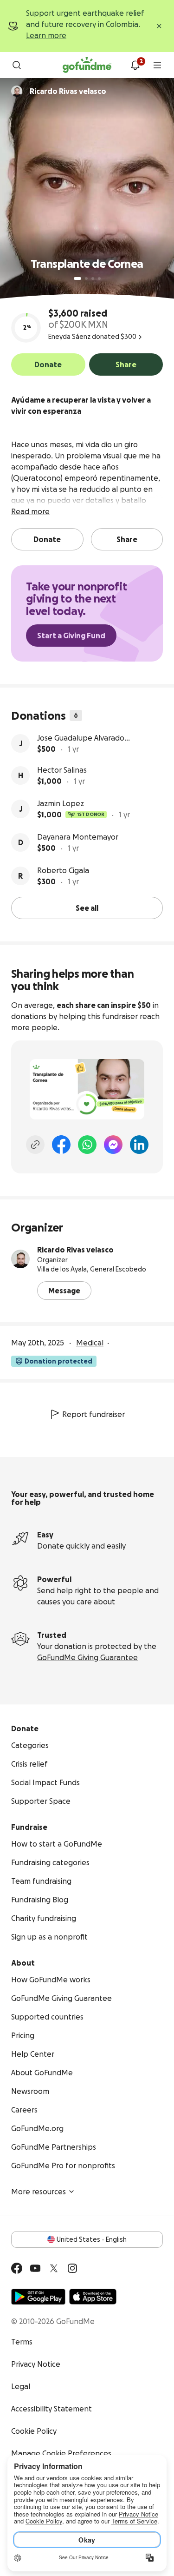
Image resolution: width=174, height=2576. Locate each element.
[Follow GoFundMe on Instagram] (72, 2268)
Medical (90, 1343)
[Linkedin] (139, 1145)
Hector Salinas (62, 770)
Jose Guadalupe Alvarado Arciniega (81, 738)
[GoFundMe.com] (87, 65)
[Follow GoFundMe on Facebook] (17, 2268)
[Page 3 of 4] (93, 278)
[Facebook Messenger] (113, 1145)
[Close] (159, 26)
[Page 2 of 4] (86, 278)
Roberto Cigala (63, 870)
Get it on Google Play (38, 2297)
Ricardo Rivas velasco (75, 1250)
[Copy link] (35, 1145)
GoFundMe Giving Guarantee (87, 1657)
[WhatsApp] (87, 1145)
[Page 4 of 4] (99, 278)
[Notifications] (135, 65)
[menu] (157, 65)
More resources (39, 2192)
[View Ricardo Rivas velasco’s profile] (20, 1259)
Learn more (46, 35)
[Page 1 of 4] (77, 278)
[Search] (17, 65)
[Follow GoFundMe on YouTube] (35, 2268)
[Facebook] (61, 1145)
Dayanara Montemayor (78, 837)
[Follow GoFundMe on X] (54, 2268)
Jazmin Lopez (61, 803)
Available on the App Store (93, 2297)
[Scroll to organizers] (17, 91)
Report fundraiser (93, 1414)
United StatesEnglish (92, 2239)
